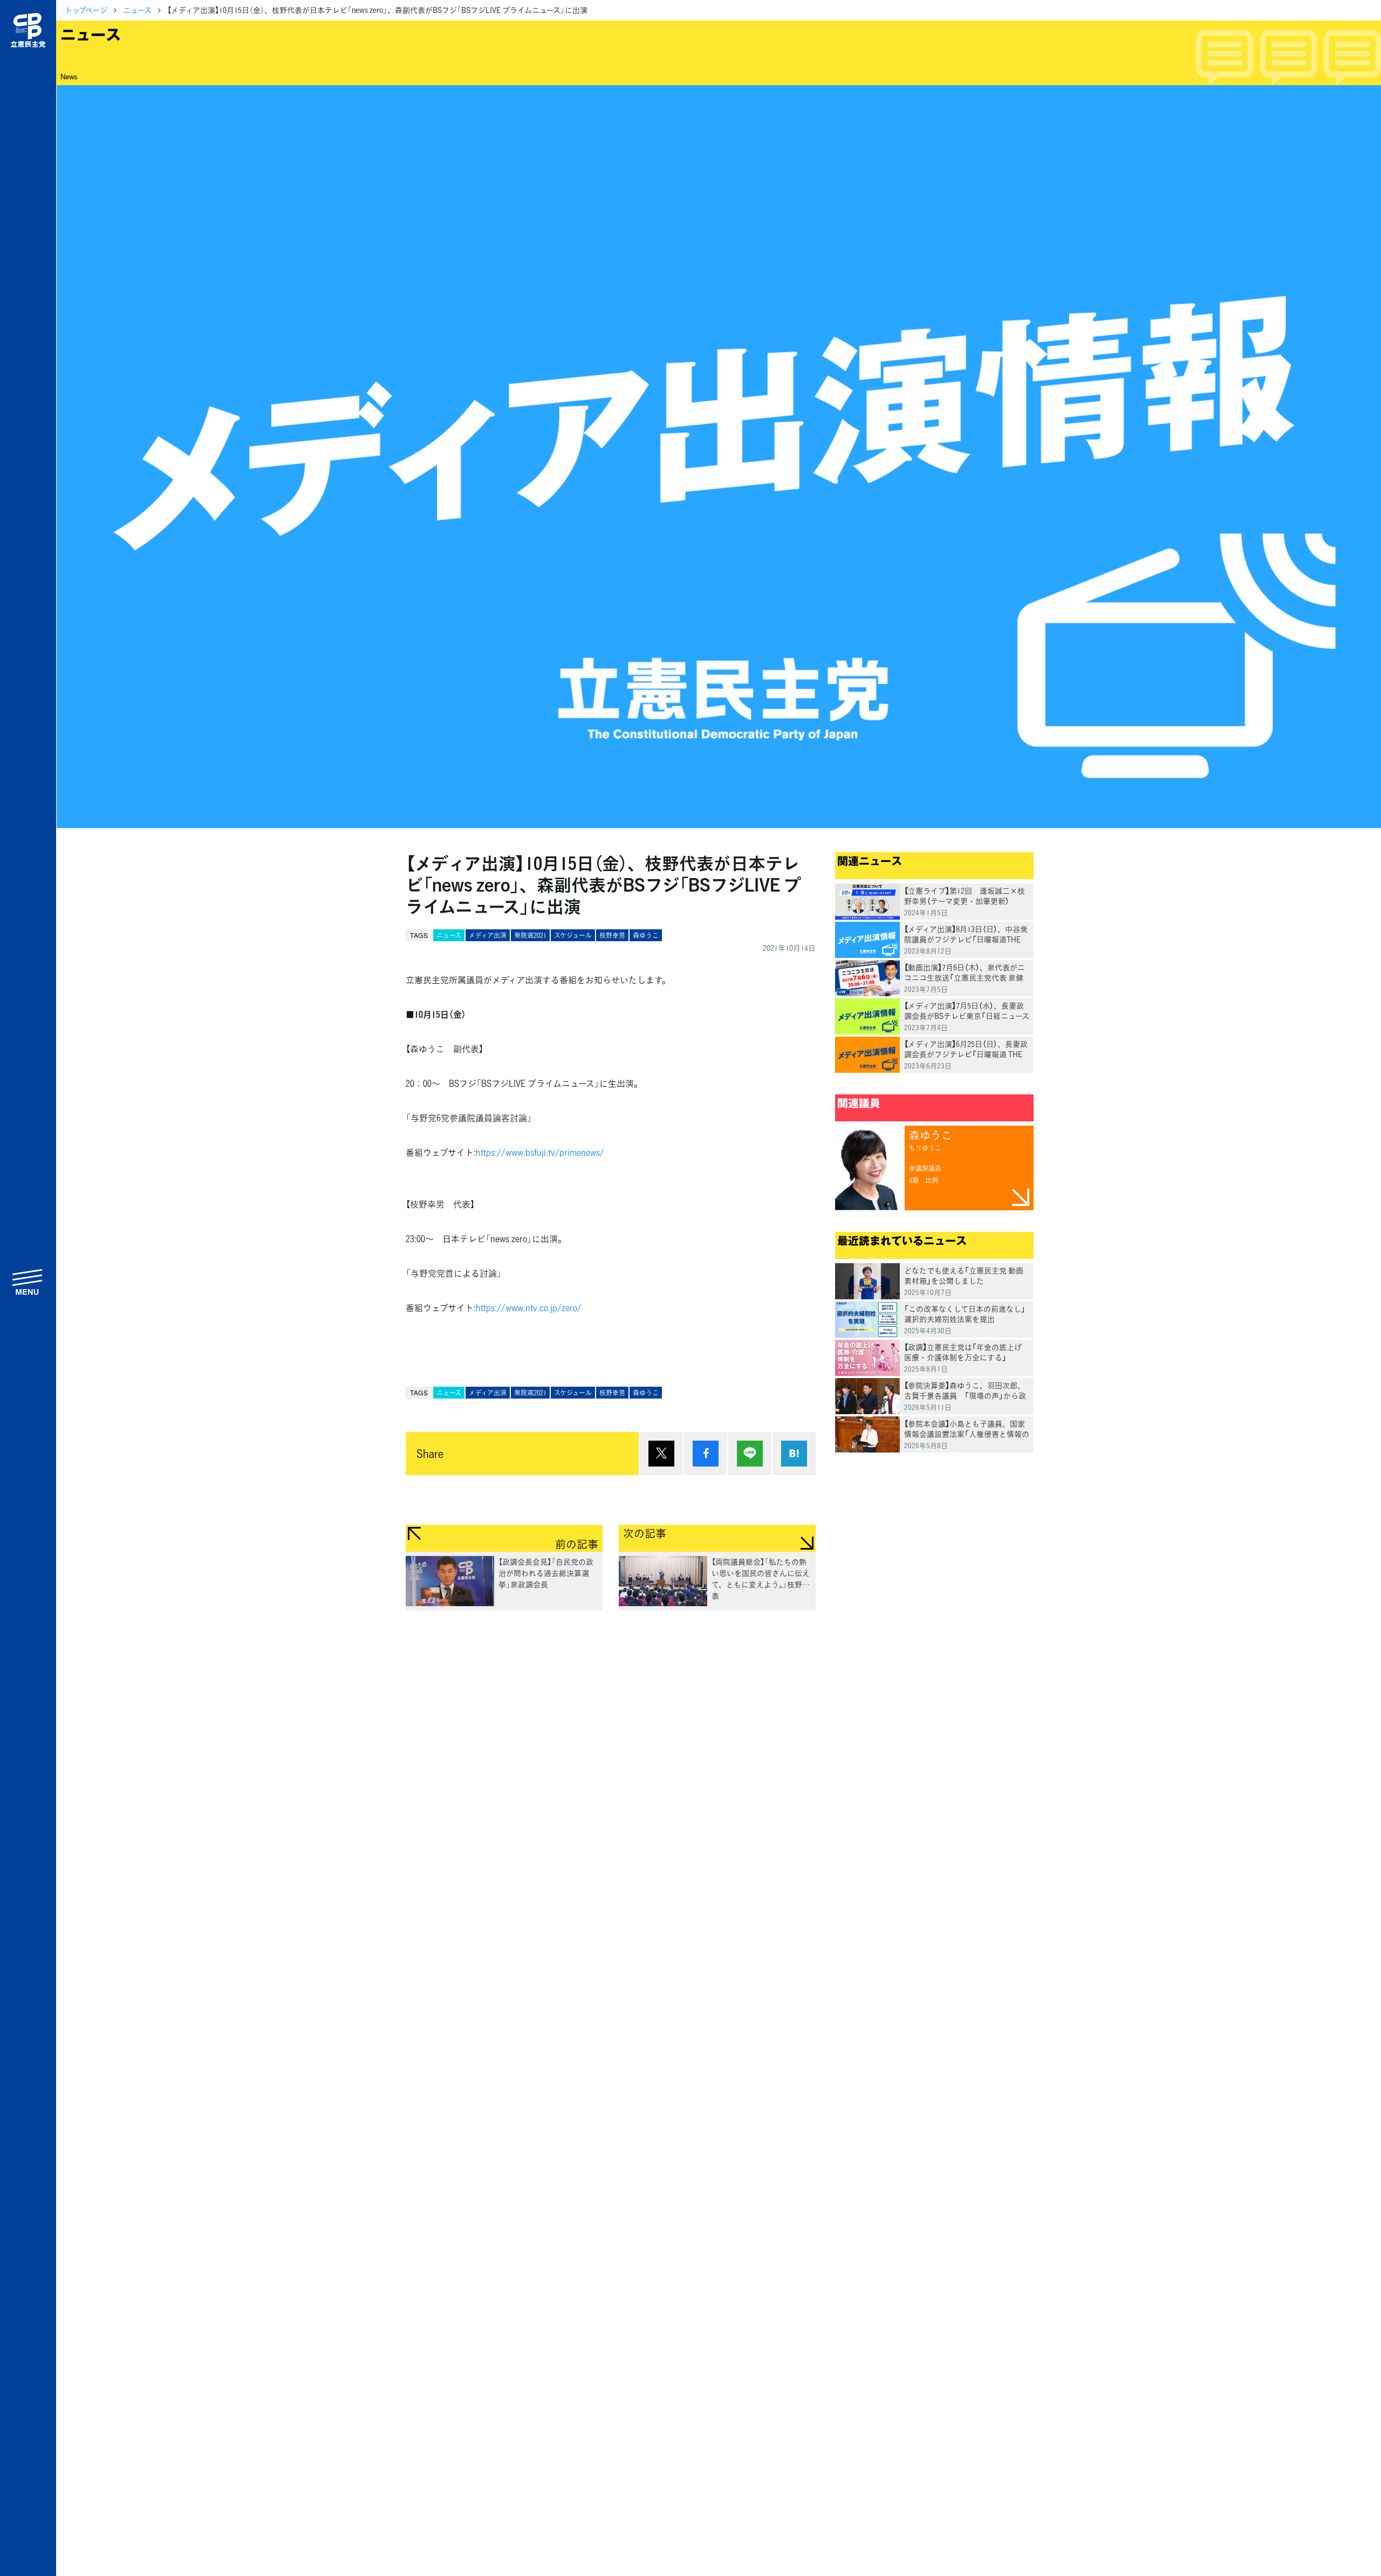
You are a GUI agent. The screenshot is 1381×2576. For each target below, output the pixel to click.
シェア (706, 1454)
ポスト (661, 1454)
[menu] (28, 1282)
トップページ (86, 10)
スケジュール (573, 935)
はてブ (794, 1454)
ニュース (137, 10)
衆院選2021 (530, 935)
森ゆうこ (646, 935)
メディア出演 (488, 935)
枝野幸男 (612, 935)
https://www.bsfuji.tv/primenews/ (540, 1152)
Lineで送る (750, 1454)
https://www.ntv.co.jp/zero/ (529, 1307)
